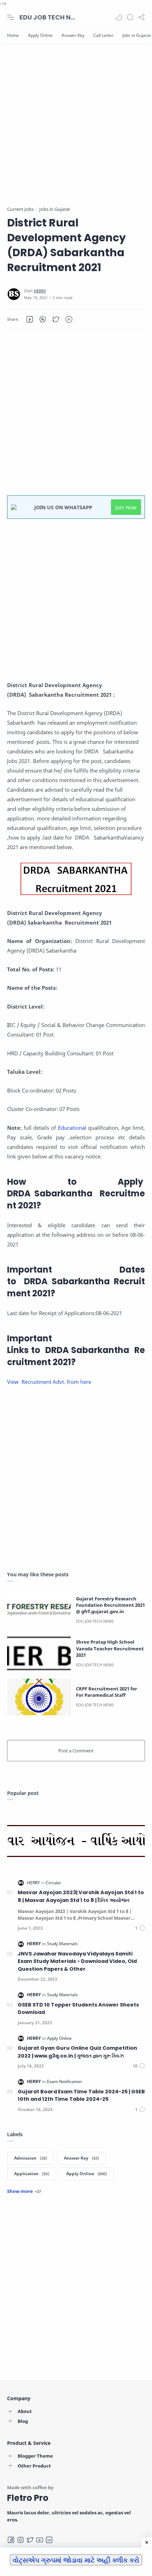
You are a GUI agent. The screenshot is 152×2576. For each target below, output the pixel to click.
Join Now (126, 507)
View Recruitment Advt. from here (49, 1382)
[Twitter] (30, 2540)
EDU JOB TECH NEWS (48, 17)
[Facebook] (11, 2540)
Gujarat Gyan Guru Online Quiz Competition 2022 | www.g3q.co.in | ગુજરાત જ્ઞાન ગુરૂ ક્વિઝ (77, 2052)
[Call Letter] (103, 35)
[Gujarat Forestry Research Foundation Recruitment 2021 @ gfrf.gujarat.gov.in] (39, 1610)
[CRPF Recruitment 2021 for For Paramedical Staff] (39, 1697)
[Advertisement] (76, 129)
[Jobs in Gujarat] (137, 35)
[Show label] (24, 2191)
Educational (72, 1128)
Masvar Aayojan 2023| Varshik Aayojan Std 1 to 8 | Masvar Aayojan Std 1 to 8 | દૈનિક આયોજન (81, 1896)
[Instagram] (21, 2540)
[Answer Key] (73, 35)
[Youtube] (40, 2540)
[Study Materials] (62, 1944)
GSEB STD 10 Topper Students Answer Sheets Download (78, 2009)
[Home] (13, 35)
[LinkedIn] (49, 2540)
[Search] (130, 17)
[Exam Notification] (64, 2081)
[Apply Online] (40, 35)
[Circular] (53, 1883)
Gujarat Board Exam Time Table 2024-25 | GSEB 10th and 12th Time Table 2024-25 (81, 2095)
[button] (119, 17)
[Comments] (140, 1928)
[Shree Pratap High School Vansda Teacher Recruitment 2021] (39, 1653)
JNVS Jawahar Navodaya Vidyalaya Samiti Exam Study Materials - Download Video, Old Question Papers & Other (77, 1961)
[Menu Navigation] (11, 17)
